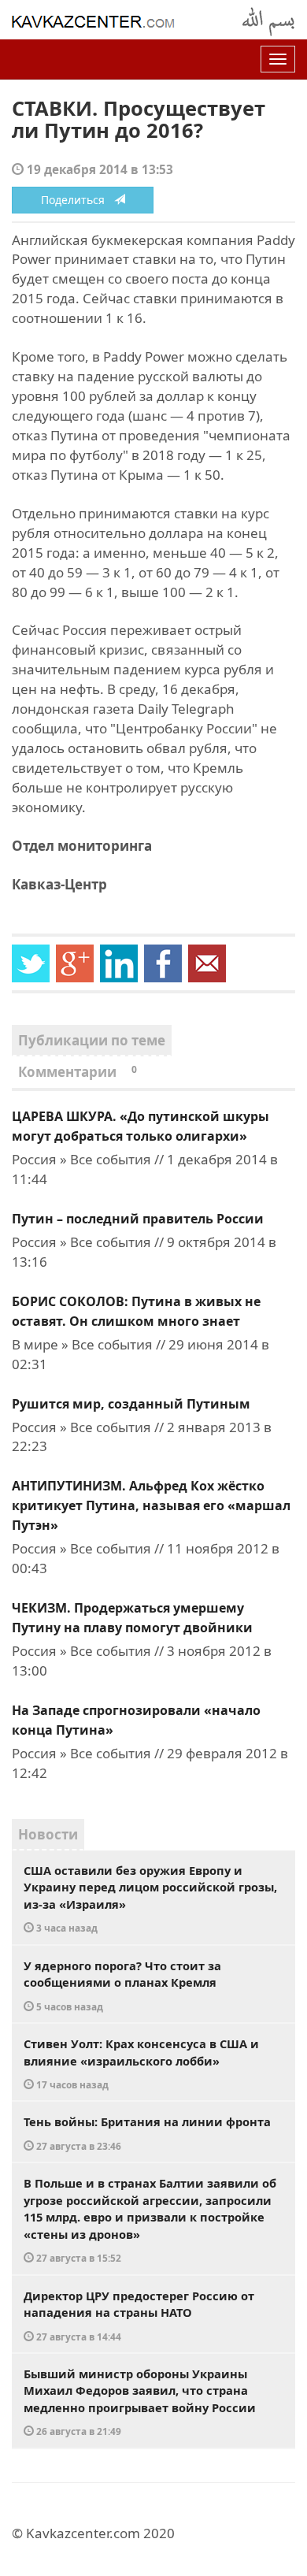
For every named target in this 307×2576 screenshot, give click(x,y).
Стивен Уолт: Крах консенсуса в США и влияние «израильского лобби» (141, 2063)
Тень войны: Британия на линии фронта (147, 2133)
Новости (48, 1834)
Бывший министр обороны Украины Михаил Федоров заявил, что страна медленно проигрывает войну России (140, 2402)
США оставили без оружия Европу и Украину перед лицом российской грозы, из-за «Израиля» (150, 1899)
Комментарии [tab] (78, 1072)
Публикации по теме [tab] (92, 1040)
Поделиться (78, 200)
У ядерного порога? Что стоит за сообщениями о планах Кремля (122, 1985)
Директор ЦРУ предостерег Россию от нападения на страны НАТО (139, 2315)
